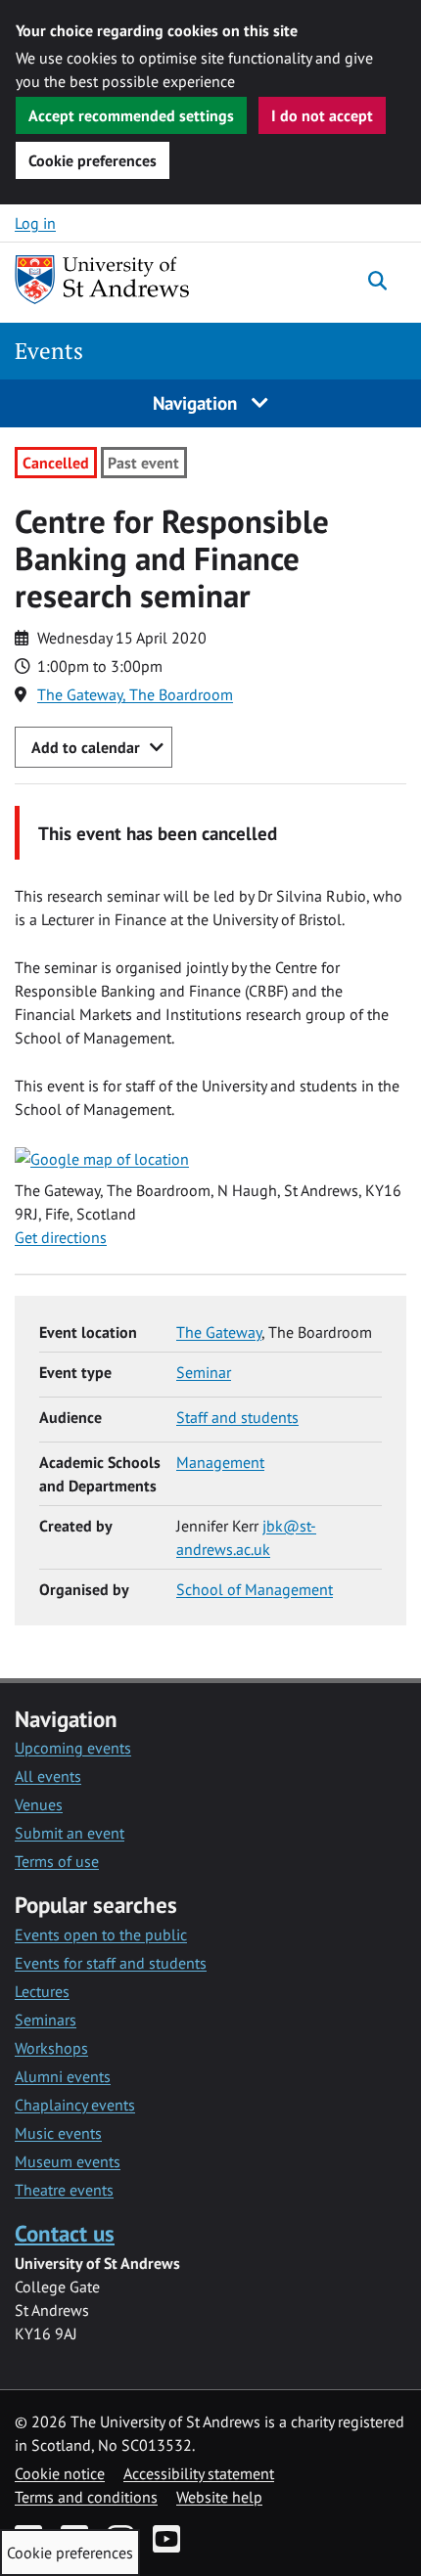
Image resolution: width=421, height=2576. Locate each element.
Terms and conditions (86, 2497)
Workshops (51, 2048)
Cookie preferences (93, 160)
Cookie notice (60, 2473)
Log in (35, 223)
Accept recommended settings (131, 115)
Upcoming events (73, 1748)
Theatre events (64, 2190)
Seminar (204, 1372)
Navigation (197, 402)
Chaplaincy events (75, 2105)
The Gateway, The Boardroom (135, 694)
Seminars (46, 2020)
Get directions (61, 1237)
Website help (219, 2497)
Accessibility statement (199, 2473)
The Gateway (219, 1332)
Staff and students (237, 1417)
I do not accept (322, 115)
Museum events (68, 2161)
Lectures (42, 1991)
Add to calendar (86, 747)
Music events (58, 2133)
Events (49, 351)
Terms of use (57, 1861)
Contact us (65, 2233)
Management (220, 1462)
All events (48, 1776)
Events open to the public (101, 1934)
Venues (39, 1804)
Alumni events (63, 2076)
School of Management (255, 1589)
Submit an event (70, 1833)
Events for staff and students (111, 1963)
